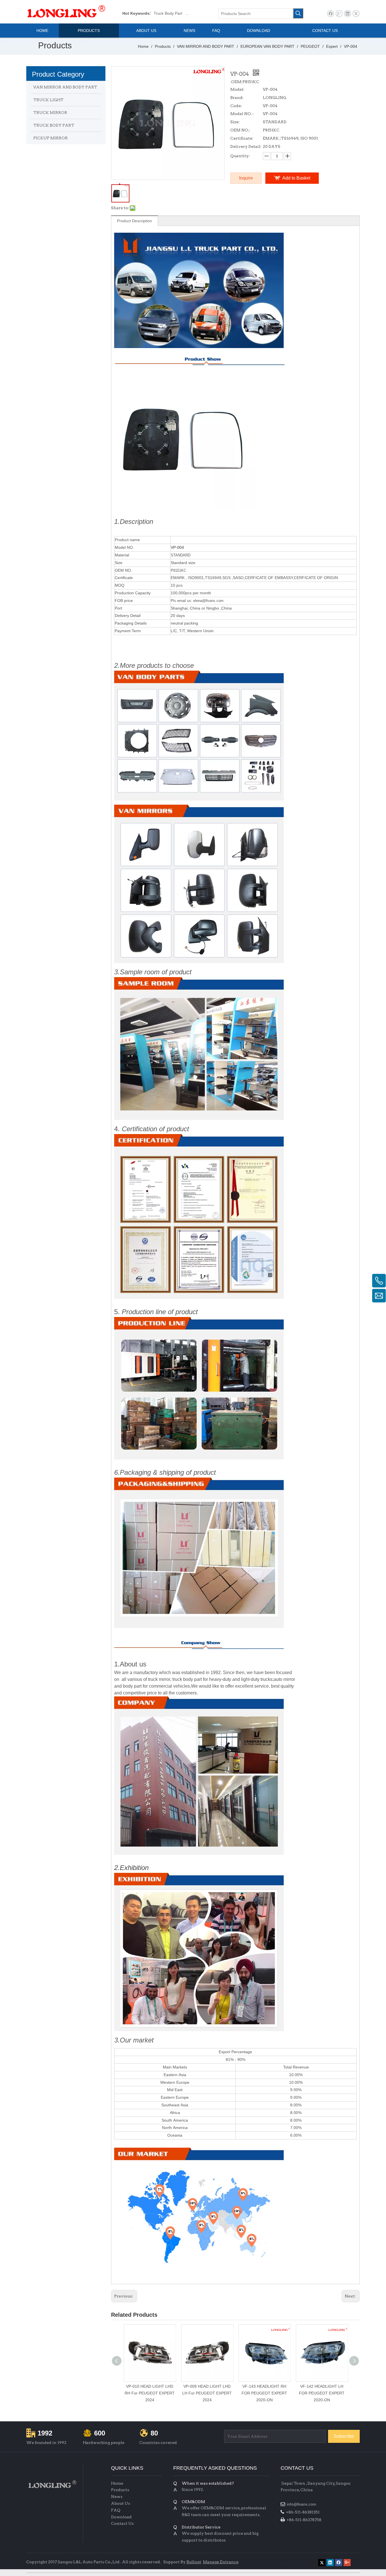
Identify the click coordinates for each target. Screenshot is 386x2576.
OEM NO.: (240, 130)
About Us (121, 2503)
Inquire (246, 178)
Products (120, 2490)
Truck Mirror (196, 13)
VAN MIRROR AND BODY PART (65, 87)
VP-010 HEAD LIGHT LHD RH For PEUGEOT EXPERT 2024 (150, 2393)
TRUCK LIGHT (48, 100)
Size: (235, 122)
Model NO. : (242, 114)
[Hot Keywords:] (298, 13)
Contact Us (122, 2523)
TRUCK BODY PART (54, 125)
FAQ (116, 2510)
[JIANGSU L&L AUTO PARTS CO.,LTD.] (52, 2484)
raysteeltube (292, 2561)
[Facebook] (330, 14)
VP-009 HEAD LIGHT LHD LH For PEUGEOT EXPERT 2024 (207, 2393)
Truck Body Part (168, 13)
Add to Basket (296, 178)
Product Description (135, 221)
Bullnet (194, 2562)
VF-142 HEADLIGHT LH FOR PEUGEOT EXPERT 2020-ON (322, 2393)
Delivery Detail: (246, 146)
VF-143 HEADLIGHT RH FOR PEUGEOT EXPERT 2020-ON (264, 2393)
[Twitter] (356, 14)
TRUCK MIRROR (50, 113)
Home (117, 2483)
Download (121, 2517)
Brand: (237, 98)
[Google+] (339, 14)
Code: (236, 106)
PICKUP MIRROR (51, 138)
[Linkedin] (347, 14)
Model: (237, 89)
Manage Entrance (221, 2562)
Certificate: (242, 138)
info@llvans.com (302, 2504)
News (117, 2497)
